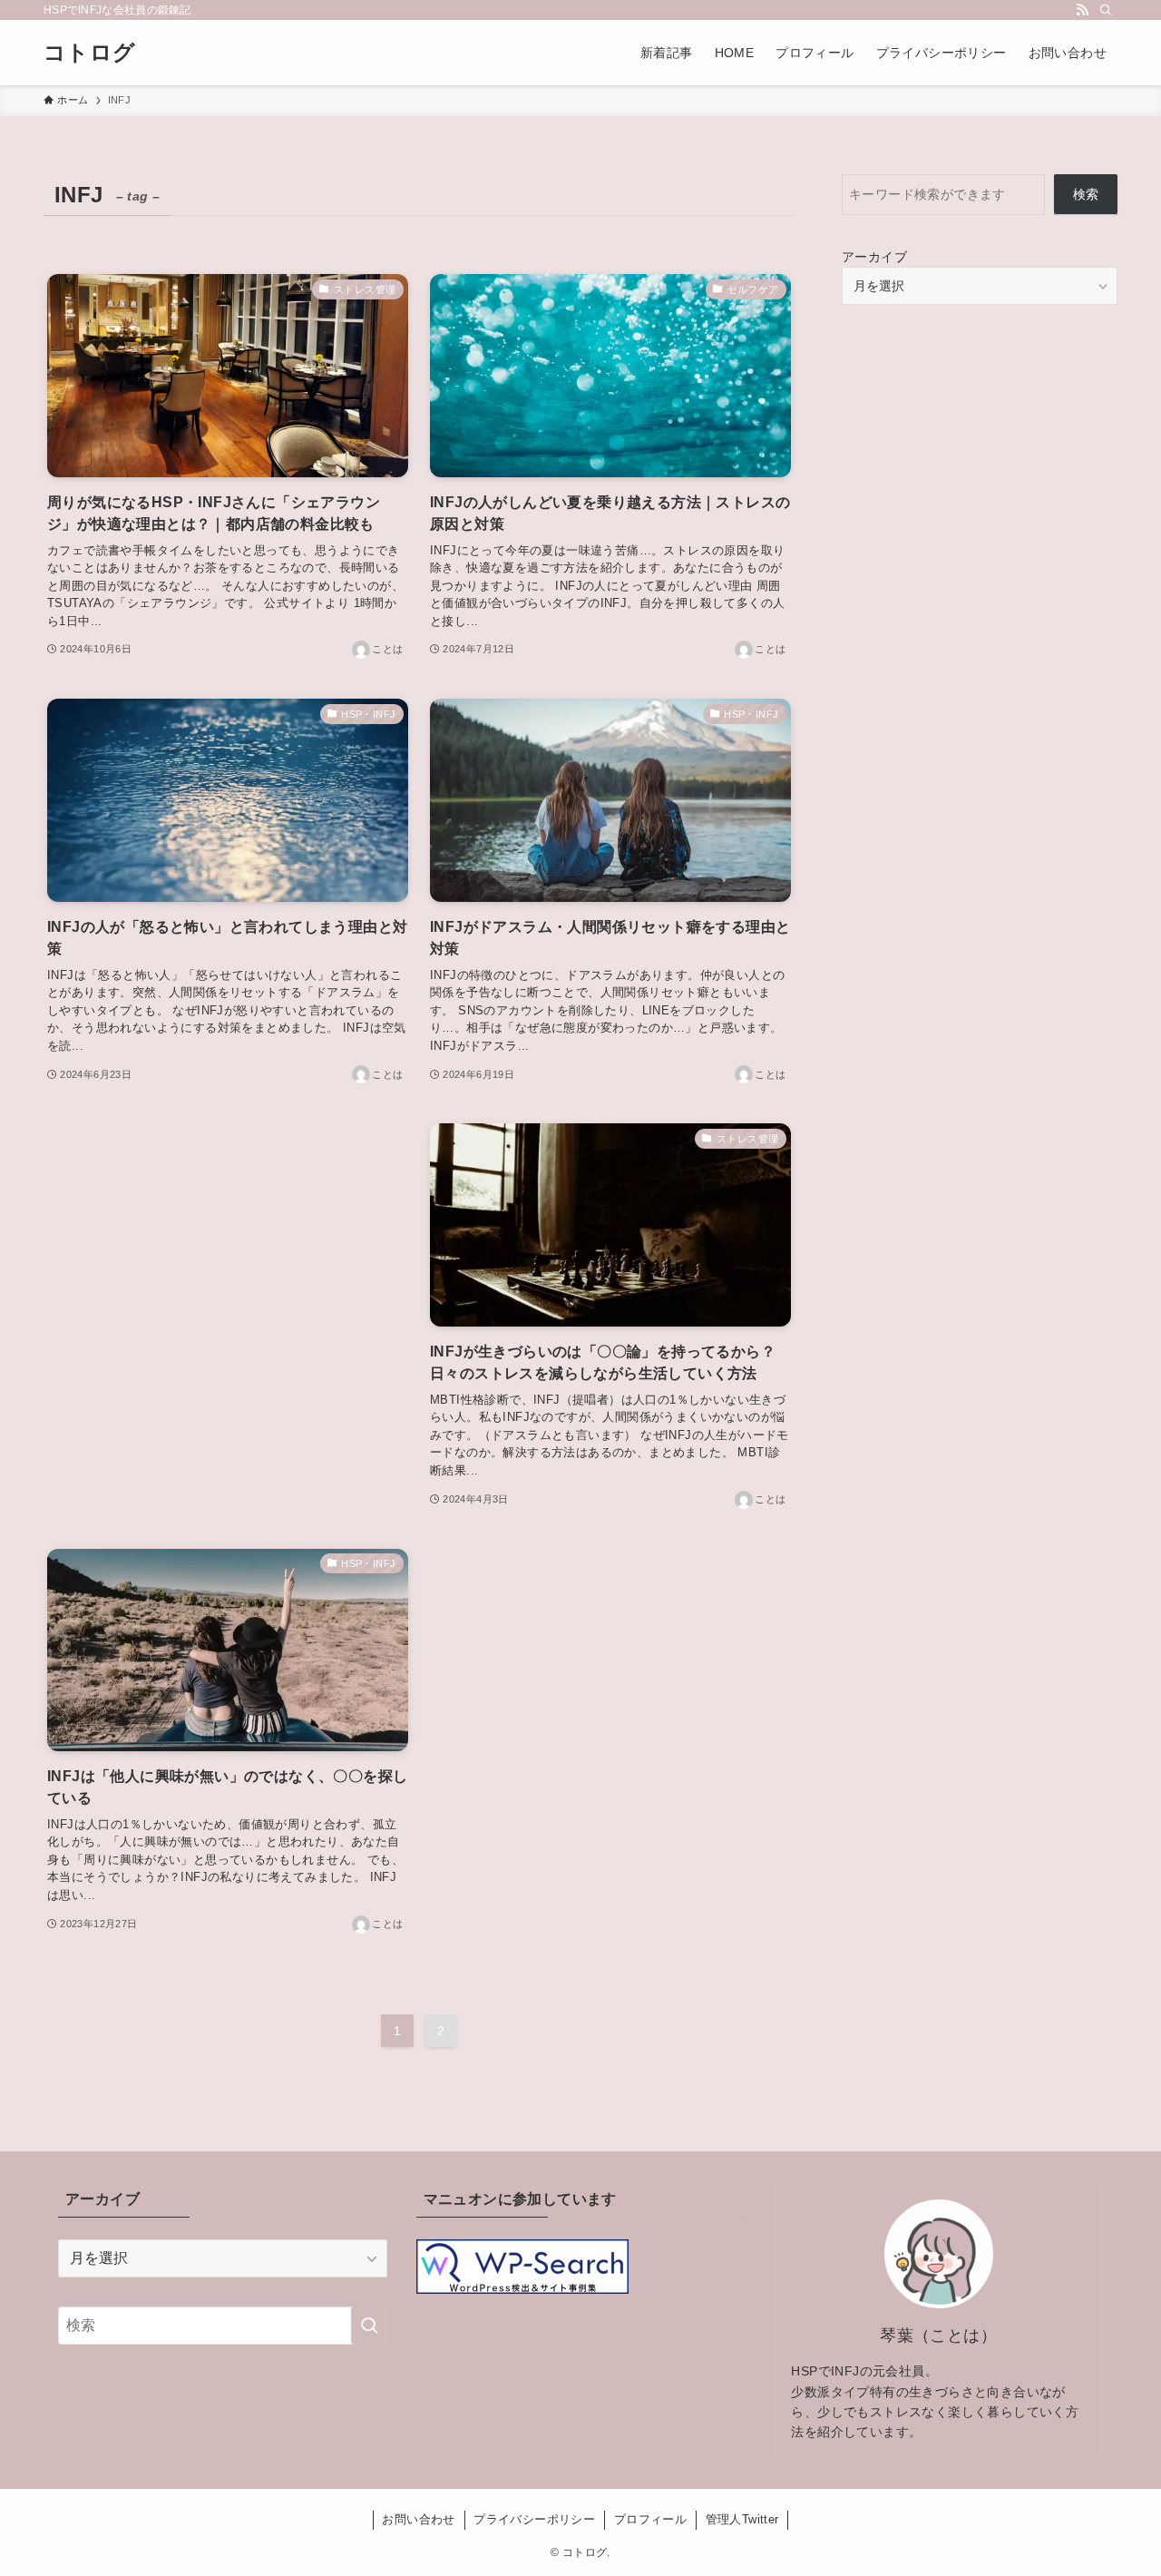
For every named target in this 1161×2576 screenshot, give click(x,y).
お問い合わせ (418, 2519)
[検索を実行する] (369, 2326)
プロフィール (650, 2519)
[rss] (1082, 10)
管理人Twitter (742, 2519)
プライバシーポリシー (534, 2519)
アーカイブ (874, 257)
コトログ (90, 53)
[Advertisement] (228, 1274)
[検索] (1106, 10)
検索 (1086, 194)
